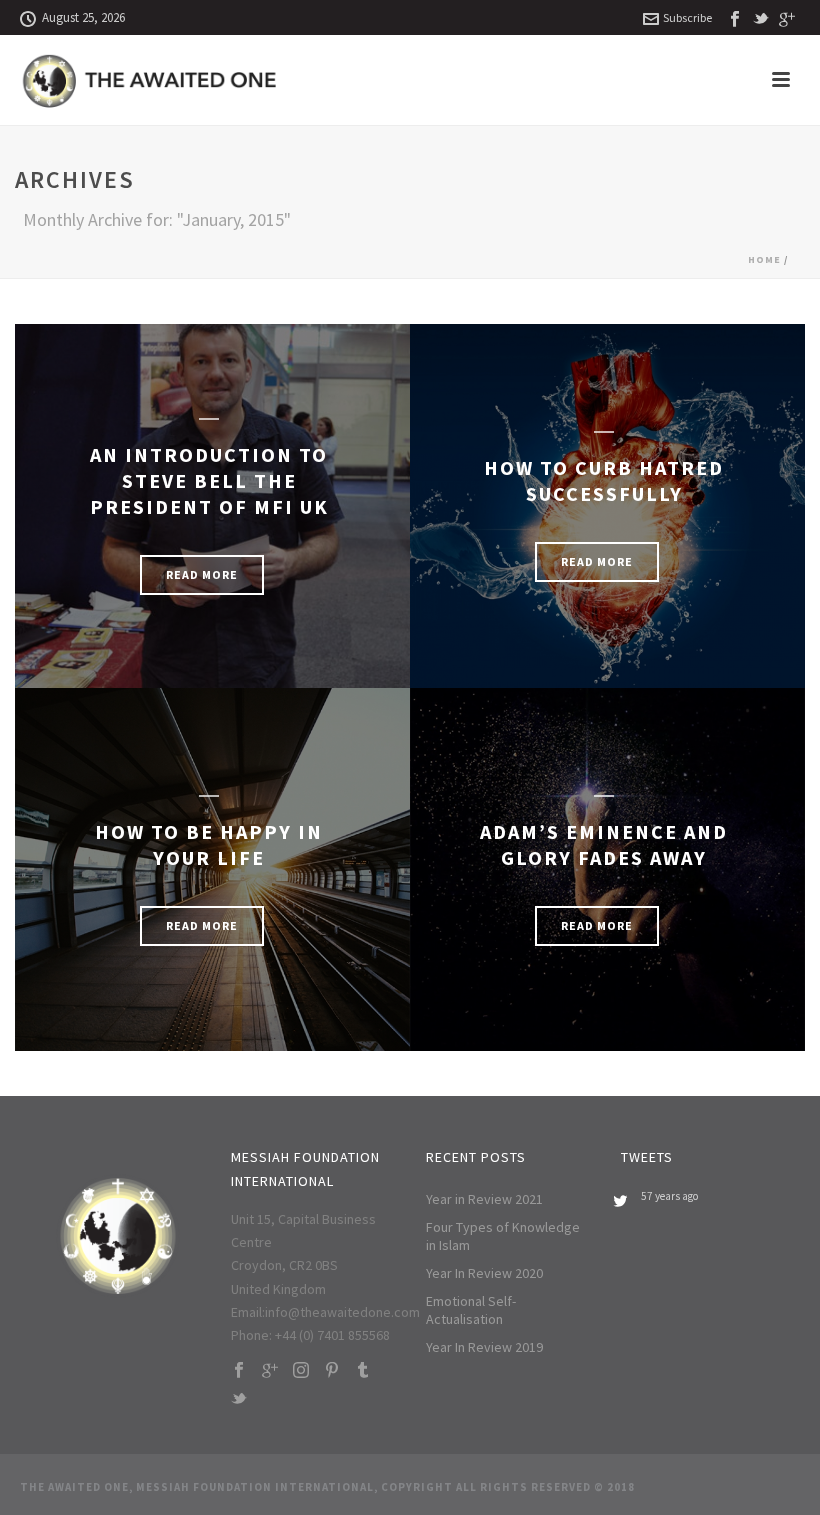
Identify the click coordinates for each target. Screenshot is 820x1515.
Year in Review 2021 (484, 1199)
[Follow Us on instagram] (301, 1371)
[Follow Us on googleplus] (270, 1371)
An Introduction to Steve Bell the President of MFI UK (209, 480)
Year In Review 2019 (484, 1347)
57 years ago (669, 1196)
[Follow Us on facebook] (239, 1371)
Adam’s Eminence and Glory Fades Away (604, 844)
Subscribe (687, 17)
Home (764, 259)
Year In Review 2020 (484, 1273)
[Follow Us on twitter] (239, 1400)
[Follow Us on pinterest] (332, 1371)
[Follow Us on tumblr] (363, 1371)
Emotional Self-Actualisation (471, 1310)
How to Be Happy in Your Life (209, 844)
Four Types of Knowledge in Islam (503, 1236)
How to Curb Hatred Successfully (604, 480)
